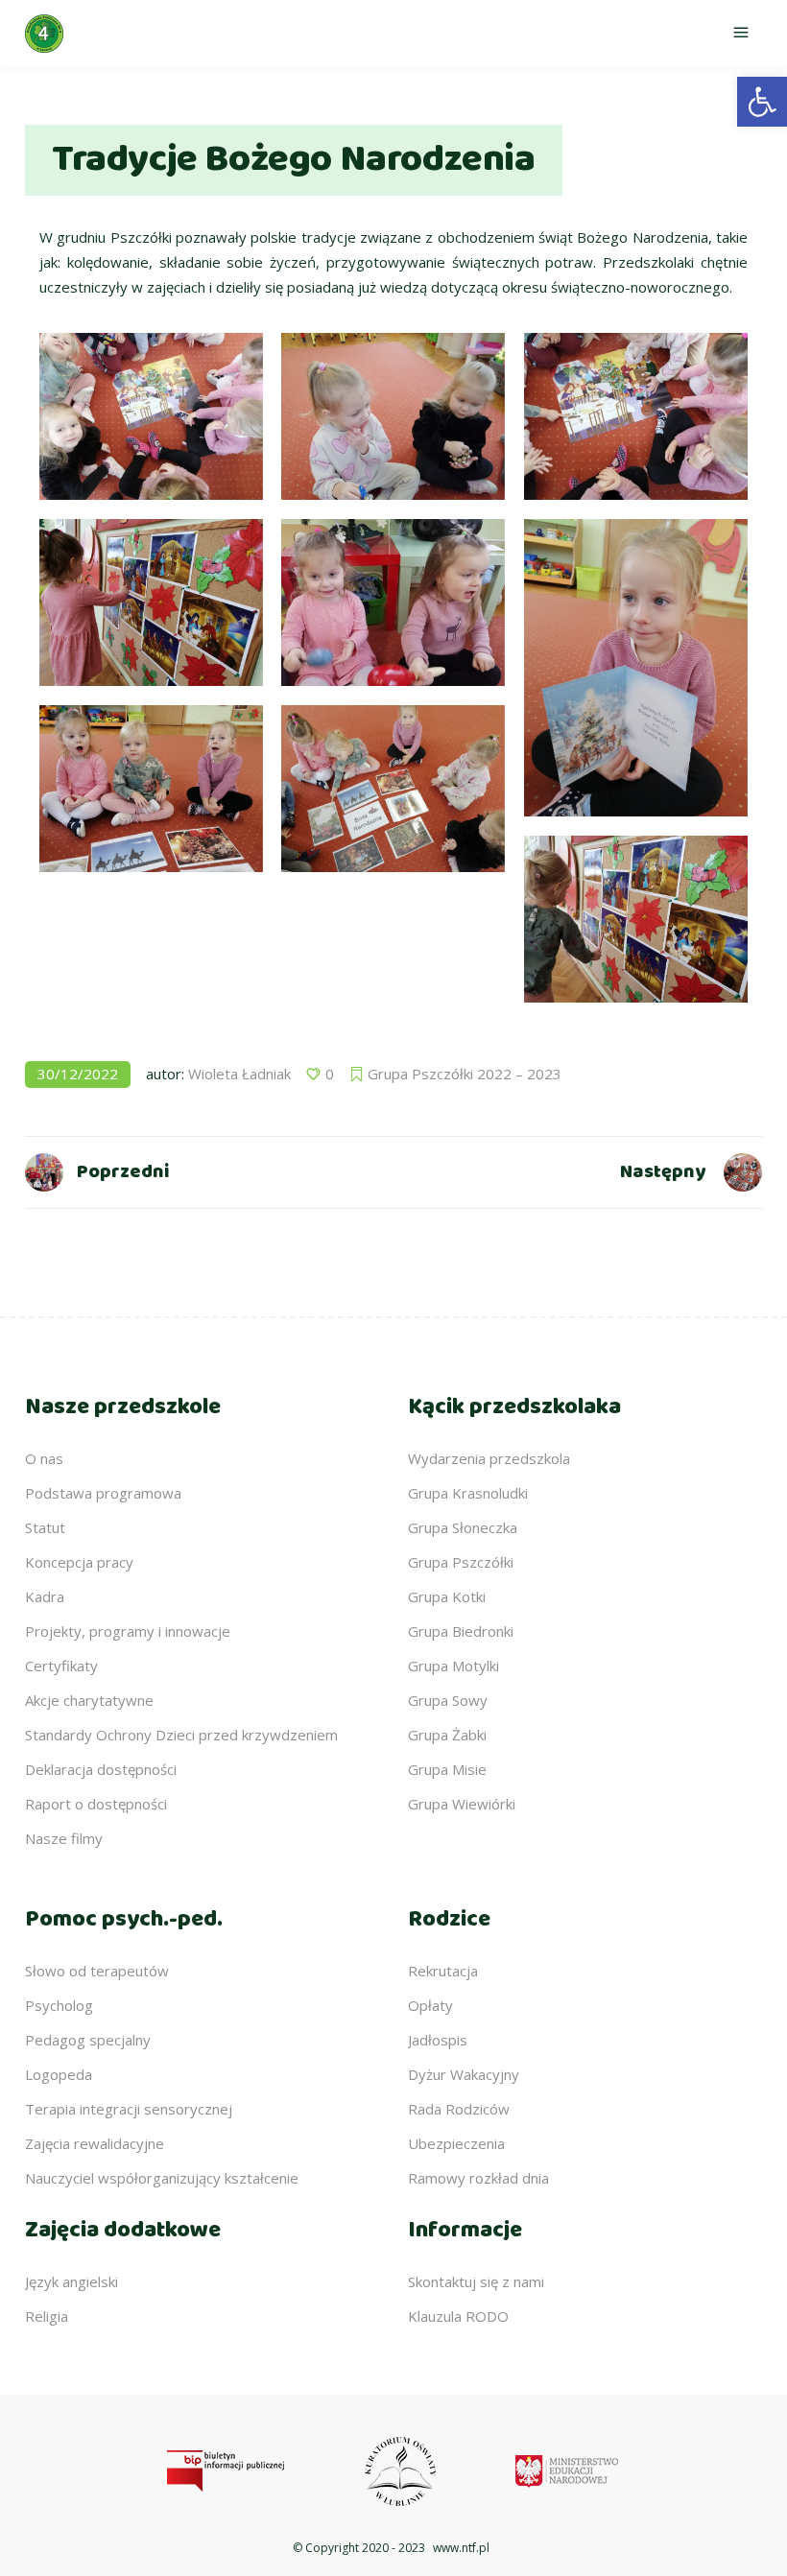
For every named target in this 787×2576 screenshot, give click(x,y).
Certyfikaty (61, 1666)
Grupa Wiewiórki (462, 1804)
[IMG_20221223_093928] (636, 416)
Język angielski (72, 2281)
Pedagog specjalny (88, 2040)
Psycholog (59, 2005)
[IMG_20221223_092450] (636, 668)
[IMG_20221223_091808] (151, 603)
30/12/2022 (78, 1074)
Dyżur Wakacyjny (464, 2074)
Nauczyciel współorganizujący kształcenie (162, 2178)
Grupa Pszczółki (461, 1562)
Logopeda (59, 2074)
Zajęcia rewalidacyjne (95, 2143)
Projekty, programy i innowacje (128, 1631)
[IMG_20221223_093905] (151, 416)
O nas (44, 1458)
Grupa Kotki (447, 1596)
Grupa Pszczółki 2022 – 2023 (465, 1074)
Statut (45, 1527)
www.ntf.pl (461, 2548)
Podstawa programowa (103, 1493)
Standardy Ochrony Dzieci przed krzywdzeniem (181, 1735)
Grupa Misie (447, 1769)
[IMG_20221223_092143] (393, 789)
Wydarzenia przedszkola (489, 1458)
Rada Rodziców (459, 2109)
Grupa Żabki (447, 1735)
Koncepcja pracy (79, 1562)
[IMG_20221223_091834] (636, 919)
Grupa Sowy (448, 1700)
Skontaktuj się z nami (476, 2281)
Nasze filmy (64, 1838)
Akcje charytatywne (89, 1700)
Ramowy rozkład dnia (478, 2178)
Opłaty (430, 2005)
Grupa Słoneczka (463, 1527)
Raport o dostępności (96, 1804)
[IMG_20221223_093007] (393, 603)
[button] (762, 102)
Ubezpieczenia (456, 2143)
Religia (47, 2316)
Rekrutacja (443, 1971)
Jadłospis (438, 2040)
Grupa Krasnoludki (468, 1493)
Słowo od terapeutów (97, 1971)
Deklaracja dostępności (101, 1769)
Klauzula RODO (458, 2316)
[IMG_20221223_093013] (393, 416)
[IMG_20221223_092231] (151, 789)
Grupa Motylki (453, 1666)
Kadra (45, 1596)
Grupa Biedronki (461, 1631)
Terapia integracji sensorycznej (129, 2109)
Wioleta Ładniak (239, 1074)
